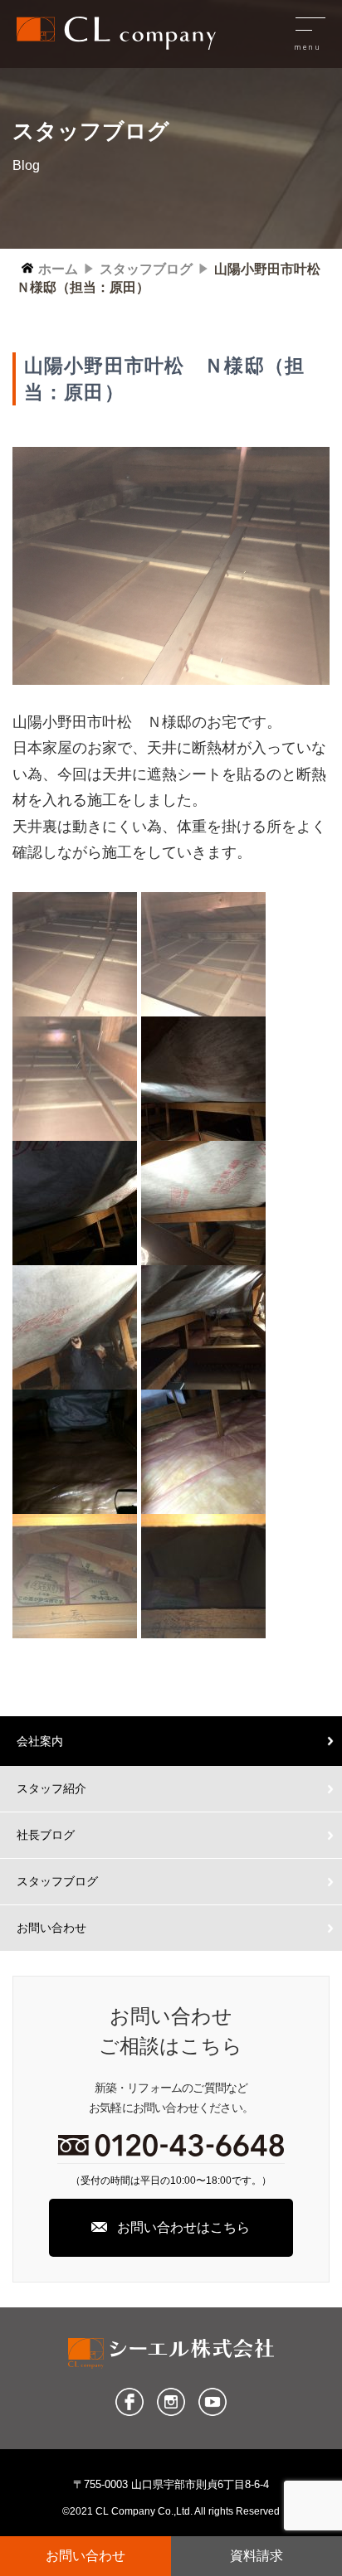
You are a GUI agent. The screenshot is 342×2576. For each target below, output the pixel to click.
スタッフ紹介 (51, 1788)
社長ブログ (46, 1835)
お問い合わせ (51, 1928)
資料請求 (256, 2556)
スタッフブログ (57, 1881)
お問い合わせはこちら (183, 2227)
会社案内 (40, 1741)
